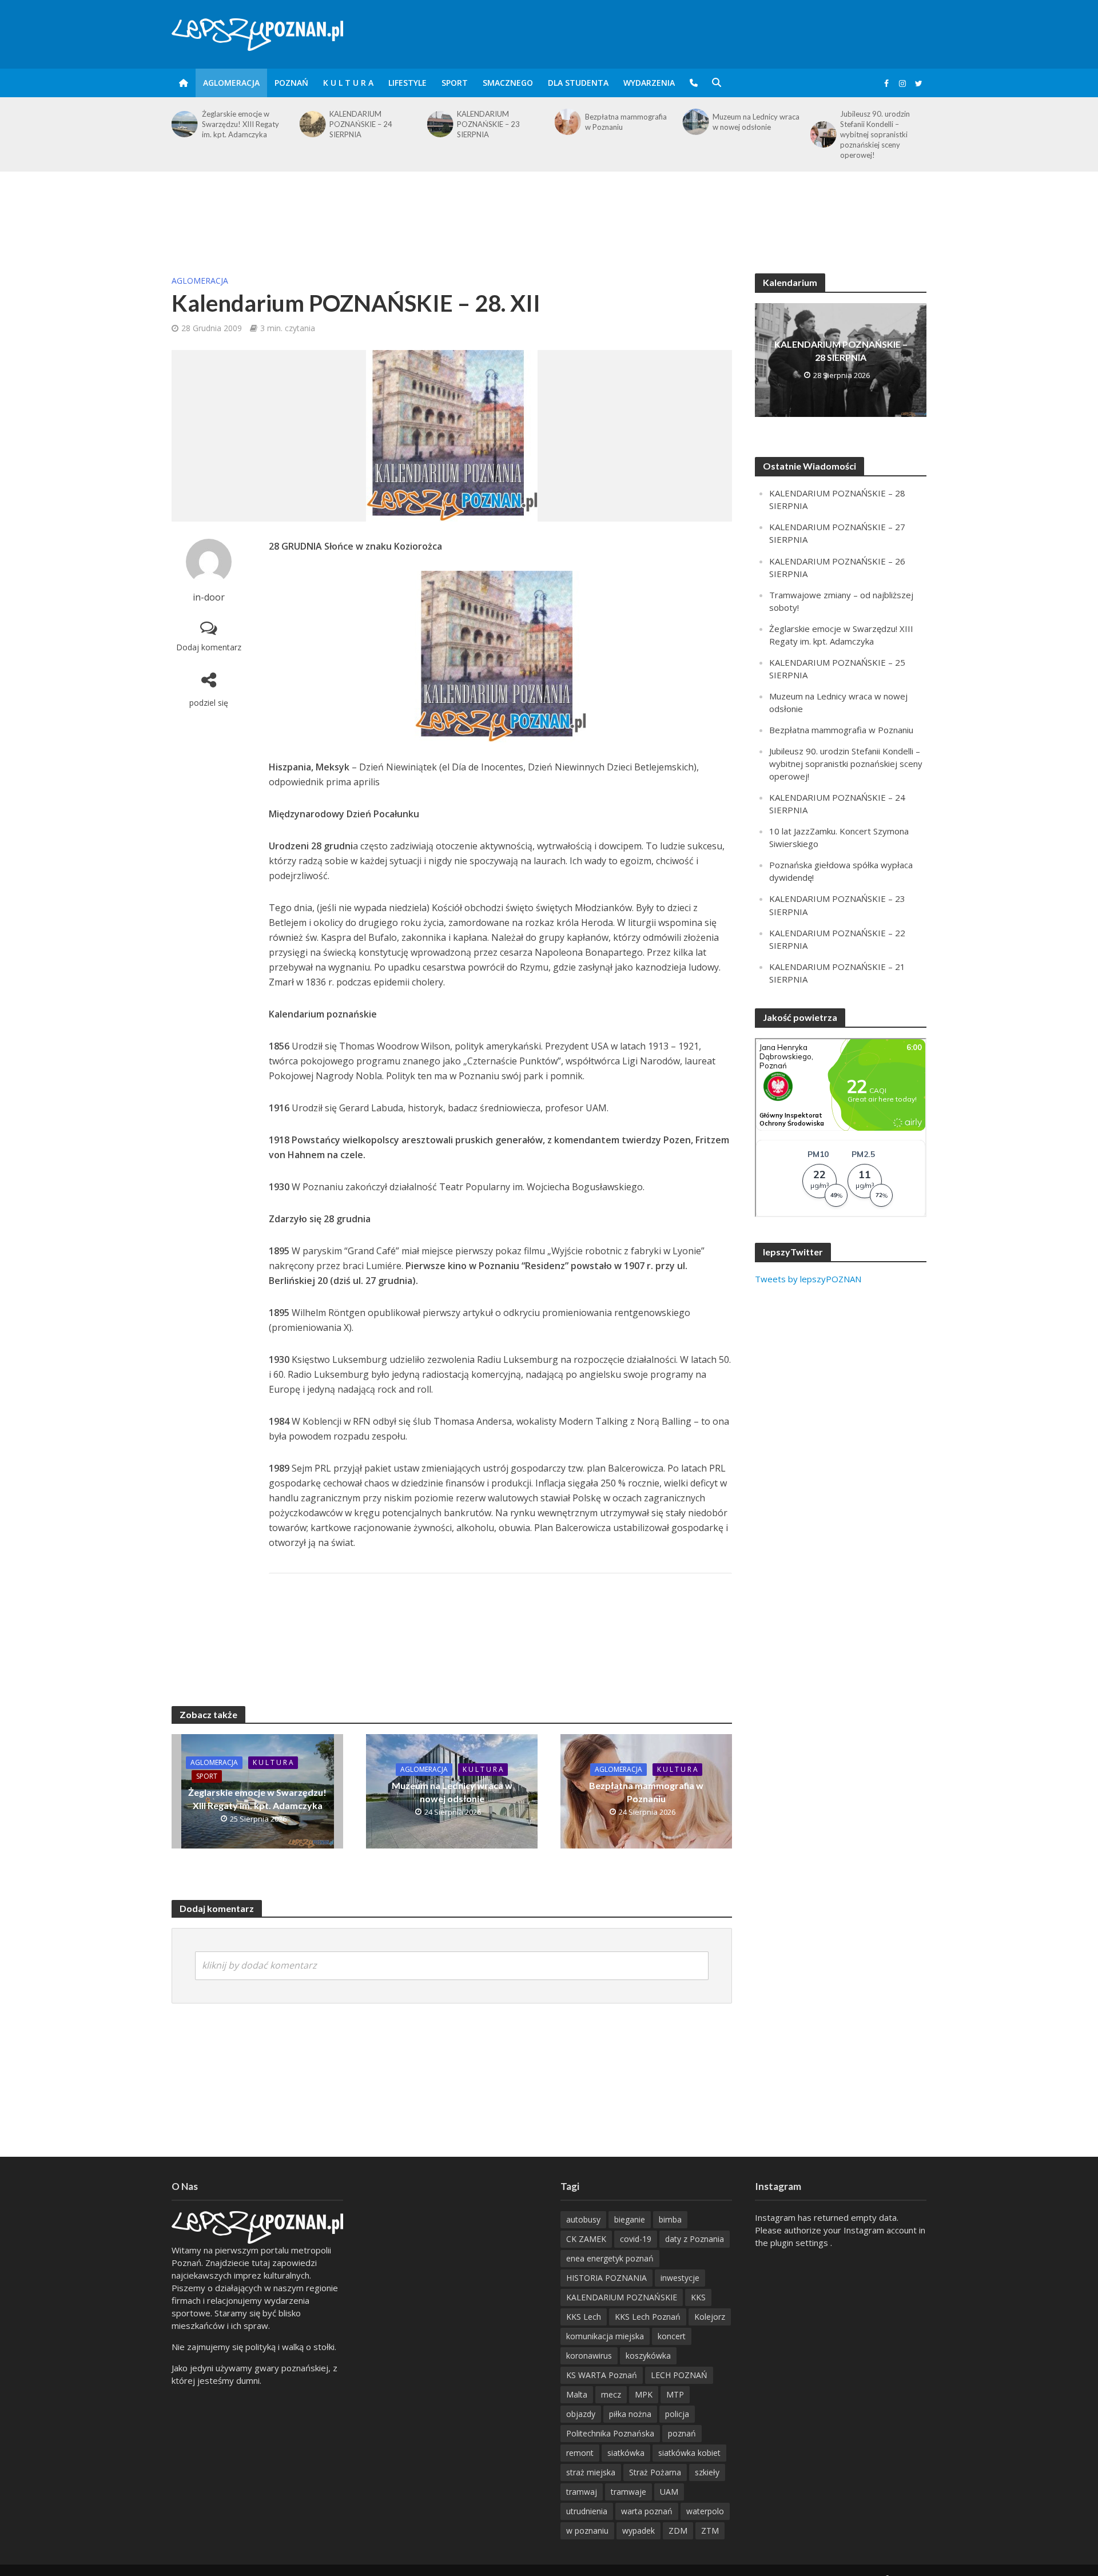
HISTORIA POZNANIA (606, 2278)
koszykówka (648, 2356)
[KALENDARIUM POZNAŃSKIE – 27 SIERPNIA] (823, 124)
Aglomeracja (231, 83)
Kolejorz (710, 2317)
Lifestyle (407, 83)
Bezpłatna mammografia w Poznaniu (498, 122)
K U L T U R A (348, 83)
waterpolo (705, 2511)
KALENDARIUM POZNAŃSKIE (622, 2297)
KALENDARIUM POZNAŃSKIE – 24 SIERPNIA (233, 124)
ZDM (678, 2531)
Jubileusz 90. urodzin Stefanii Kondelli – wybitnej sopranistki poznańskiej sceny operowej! (747, 134)
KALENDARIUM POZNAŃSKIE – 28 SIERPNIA (841, 351)
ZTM (710, 2531)
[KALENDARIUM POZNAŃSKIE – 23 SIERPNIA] (311, 124)
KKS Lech (584, 2317)
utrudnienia (587, 2511)
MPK (644, 2394)
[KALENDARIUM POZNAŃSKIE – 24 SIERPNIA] (184, 124)
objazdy (581, 2414)
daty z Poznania (695, 2239)
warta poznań (647, 2511)
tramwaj (582, 2492)
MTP (675, 2394)
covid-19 (636, 2239)
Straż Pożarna (655, 2472)
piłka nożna (630, 2414)
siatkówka (626, 2453)
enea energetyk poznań (610, 2258)
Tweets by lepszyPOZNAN (808, 1279)
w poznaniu (587, 2531)
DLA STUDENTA (578, 83)
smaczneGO (508, 83)
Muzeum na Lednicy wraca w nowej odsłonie (628, 122)
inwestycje (680, 2278)
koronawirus (589, 2356)
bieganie (630, 2219)
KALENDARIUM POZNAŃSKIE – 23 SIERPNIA (361, 124)
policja (677, 2414)
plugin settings (800, 2243)
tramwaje (628, 2492)
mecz (611, 2394)
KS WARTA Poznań (602, 2375)
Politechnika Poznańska (610, 2433)
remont (580, 2453)
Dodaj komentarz (209, 647)
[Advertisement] (549, 209)
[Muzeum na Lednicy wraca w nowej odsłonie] (567, 122)
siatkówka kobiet (689, 2453)
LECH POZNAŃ (679, 2375)
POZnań (291, 83)
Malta (577, 2394)
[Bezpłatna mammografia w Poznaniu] (439, 122)
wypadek (638, 2531)
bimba (670, 2219)
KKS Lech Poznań (648, 2317)
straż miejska (591, 2472)
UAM (669, 2492)
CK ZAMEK (586, 2239)
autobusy (583, 2219)
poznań (682, 2433)
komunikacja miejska (605, 2336)
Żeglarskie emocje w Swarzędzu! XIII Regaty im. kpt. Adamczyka (257, 1799)
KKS (698, 2297)
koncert (672, 2336)
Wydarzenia (649, 83)
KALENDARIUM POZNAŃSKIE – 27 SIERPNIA (872, 124)
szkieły (707, 2472)
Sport (455, 83)
